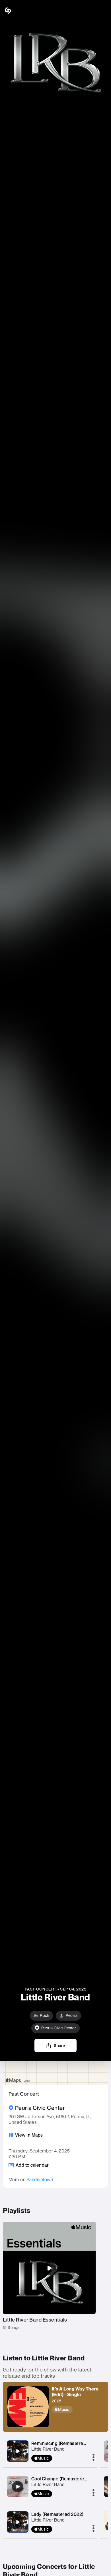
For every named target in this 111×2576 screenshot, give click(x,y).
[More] (93, 2458)
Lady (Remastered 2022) (57, 2514)
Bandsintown (40, 2179)
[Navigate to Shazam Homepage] (20, 10)
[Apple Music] (78, 2409)
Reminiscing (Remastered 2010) (65, 2443)
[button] (102, 10)
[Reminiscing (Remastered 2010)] (18, 2451)
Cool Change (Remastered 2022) (66, 2479)
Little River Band (48, 2449)
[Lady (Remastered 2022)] (18, 2522)
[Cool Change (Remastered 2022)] (18, 2487)
